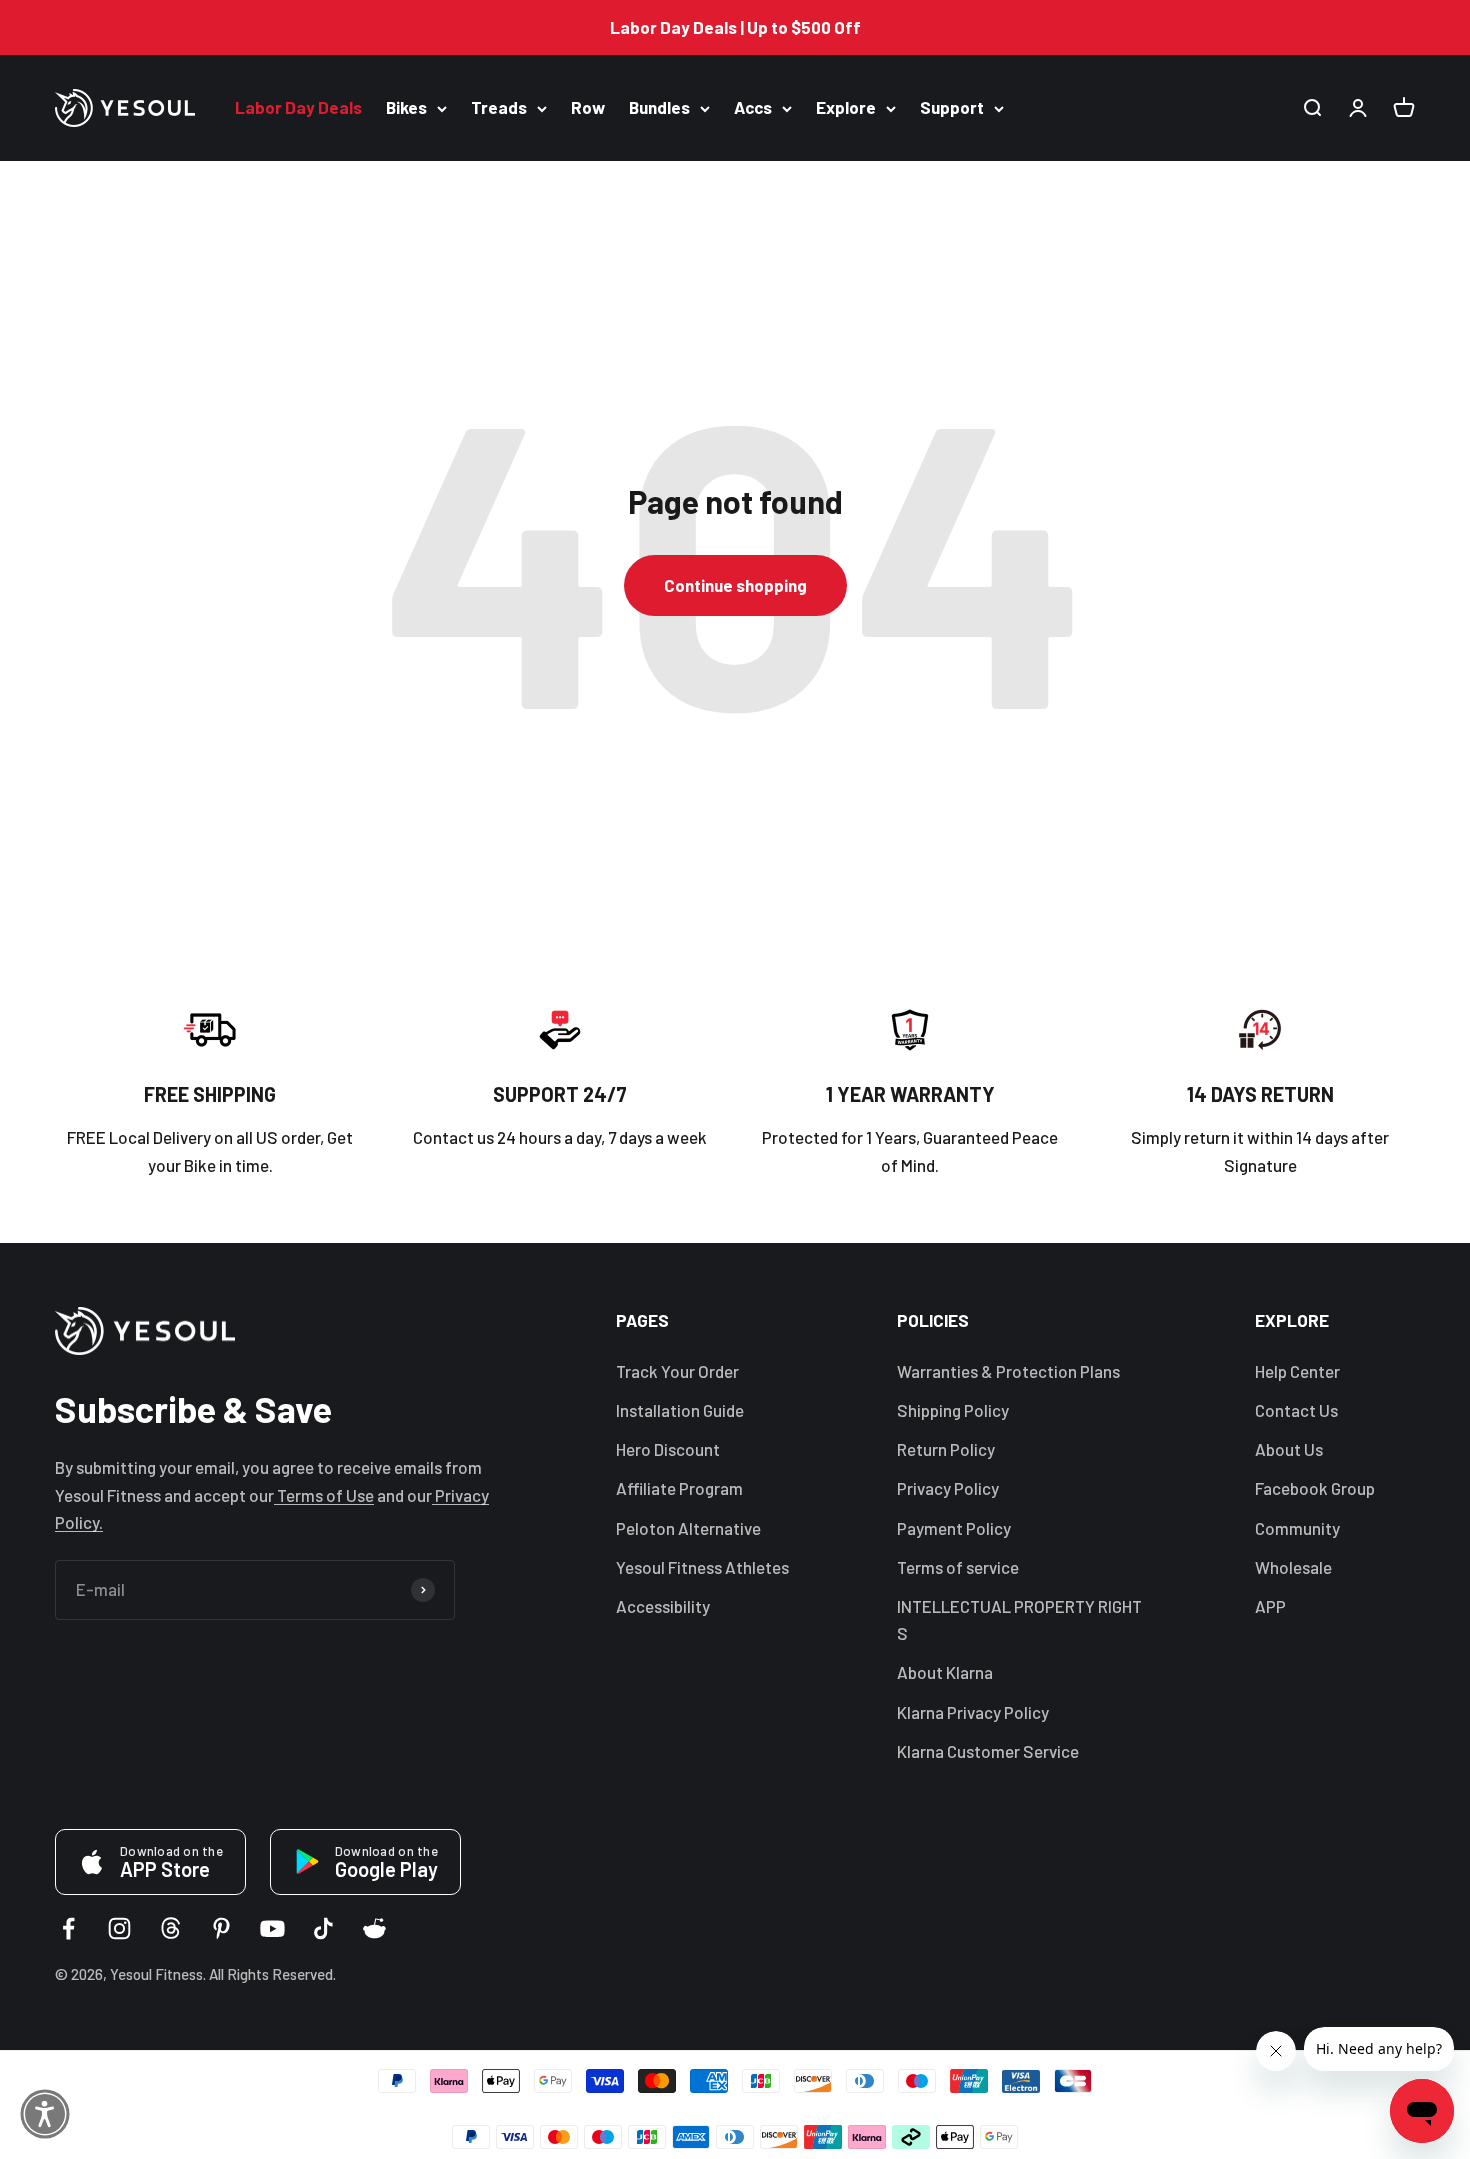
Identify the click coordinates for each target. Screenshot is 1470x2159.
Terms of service (958, 1567)
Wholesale (1293, 1567)
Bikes (406, 108)
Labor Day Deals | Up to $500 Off (735, 27)
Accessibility (663, 1606)
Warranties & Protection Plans (1008, 1371)
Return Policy (946, 1449)
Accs (753, 108)
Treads (499, 108)
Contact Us (1296, 1410)
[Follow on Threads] (170, 1928)
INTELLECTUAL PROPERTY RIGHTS (1019, 1619)
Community (1297, 1528)
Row (588, 108)
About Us (1289, 1449)
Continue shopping (735, 585)
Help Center (1297, 1371)
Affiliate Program (679, 1488)
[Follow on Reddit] (374, 1928)
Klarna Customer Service (988, 1751)
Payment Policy (954, 1528)
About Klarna (945, 1672)
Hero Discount (668, 1449)
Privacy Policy (948, 1488)
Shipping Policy (953, 1410)
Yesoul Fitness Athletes (702, 1567)
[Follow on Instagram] (119, 1928)
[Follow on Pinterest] (221, 1928)
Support (952, 108)
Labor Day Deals (298, 108)
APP (1270, 1606)
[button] (45, 2114)
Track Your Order (677, 1371)
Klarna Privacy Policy (973, 1712)
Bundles (659, 108)
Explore (846, 108)
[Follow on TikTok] (323, 1928)
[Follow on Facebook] (68, 1928)
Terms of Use (324, 1495)
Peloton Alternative (688, 1528)
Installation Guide (680, 1410)
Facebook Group (1315, 1488)
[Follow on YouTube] (272, 1928)
